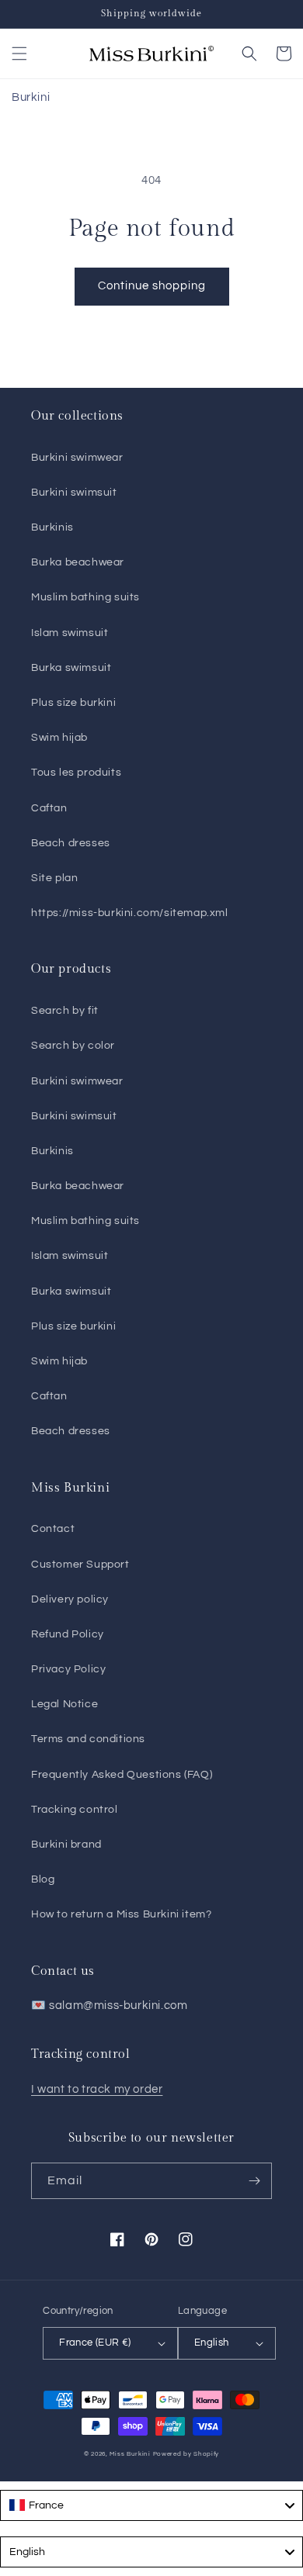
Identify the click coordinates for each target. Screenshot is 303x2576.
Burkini (31, 97)
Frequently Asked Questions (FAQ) (122, 1775)
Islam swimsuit (70, 633)
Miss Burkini (130, 2454)
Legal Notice (64, 1704)
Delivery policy (70, 1599)
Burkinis (52, 527)
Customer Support (80, 1565)
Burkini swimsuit (74, 493)
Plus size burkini (73, 703)
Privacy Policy (68, 1669)
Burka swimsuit (71, 668)
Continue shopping (152, 286)
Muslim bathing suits (85, 597)
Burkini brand (66, 1845)
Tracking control (75, 1810)
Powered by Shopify (186, 2454)
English (212, 2343)
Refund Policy (68, 1634)
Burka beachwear (78, 562)
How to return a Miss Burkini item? (121, 1914)
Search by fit (65, 1011)
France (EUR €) (95, 2343)
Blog (43, 1879)
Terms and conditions (88, 1739)
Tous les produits (76, 773)
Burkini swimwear (77, 458)
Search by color (73, 1046)
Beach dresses (71, 843)
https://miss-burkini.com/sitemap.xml (130, 913)
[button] (19, 54)
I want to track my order (97, 2089)
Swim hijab (59, 738)
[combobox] (151, 2505)
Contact (53, 1529)
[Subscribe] (254, 2181)
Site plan (54, 878)
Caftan (49, 808)
